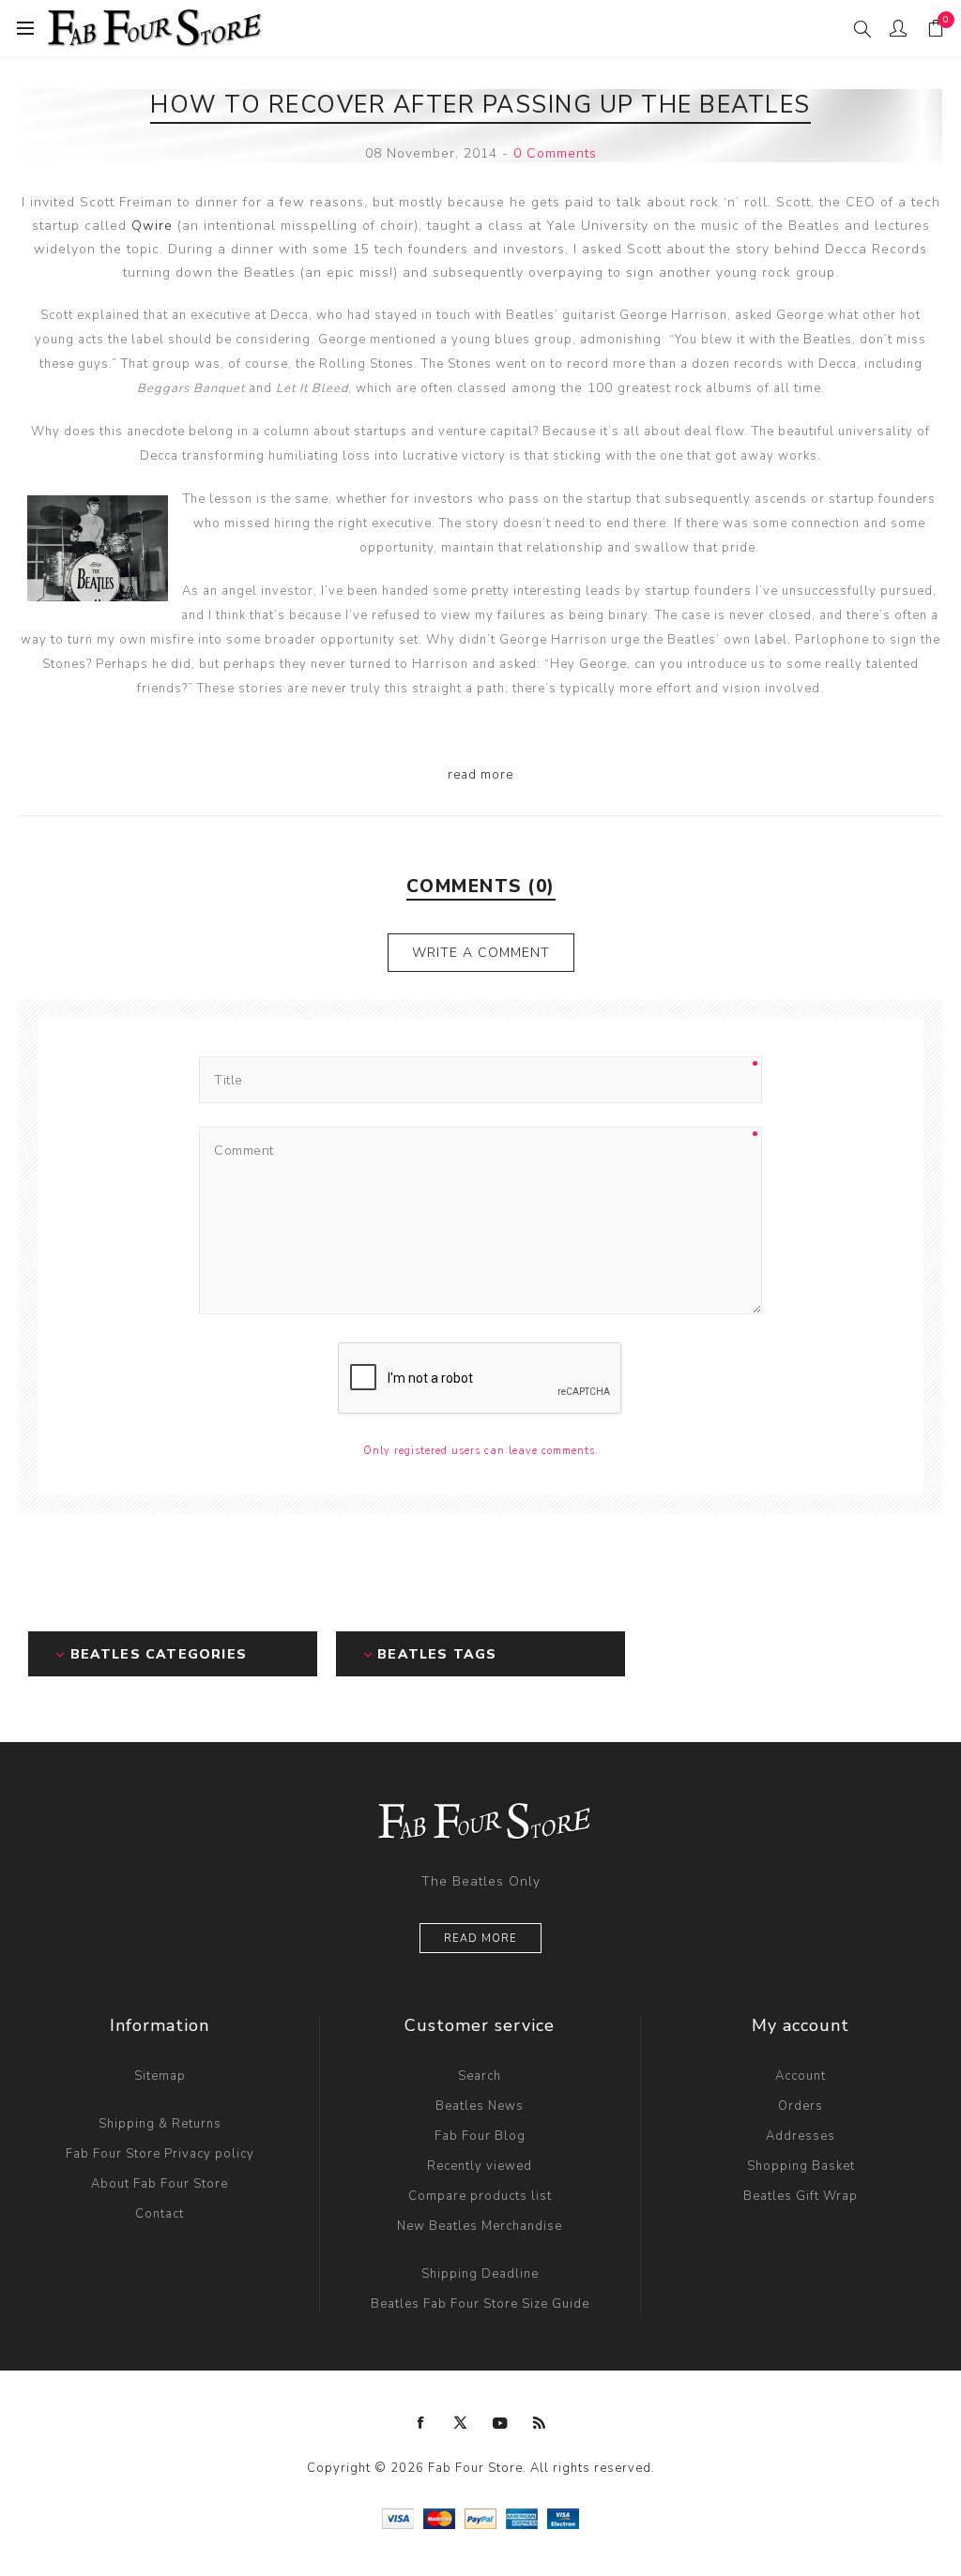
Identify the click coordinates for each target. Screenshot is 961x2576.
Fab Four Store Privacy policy (160, 2154)
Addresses (801, 2136)
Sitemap (160, 2076)
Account (801, 2076)
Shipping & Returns (160, 2124)
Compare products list (480, 2196)
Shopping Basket (801, 2166)
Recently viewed (480, 2166)
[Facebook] (421, 2423)
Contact (160, 2214)
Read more (480, 1939)
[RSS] (540, 2423)
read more (480, 775)
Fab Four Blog (480, 2136)
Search (480, 2076)
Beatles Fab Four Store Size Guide (480, 2304)
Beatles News (480, 2106)
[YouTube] (500, 2423)
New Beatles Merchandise (480, 2226)
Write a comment (481, 953)
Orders (801, 2106)
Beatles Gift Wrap (801, 2196)
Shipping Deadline (480, 2274)
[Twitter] (461, 2423)
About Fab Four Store (160, 2184)
